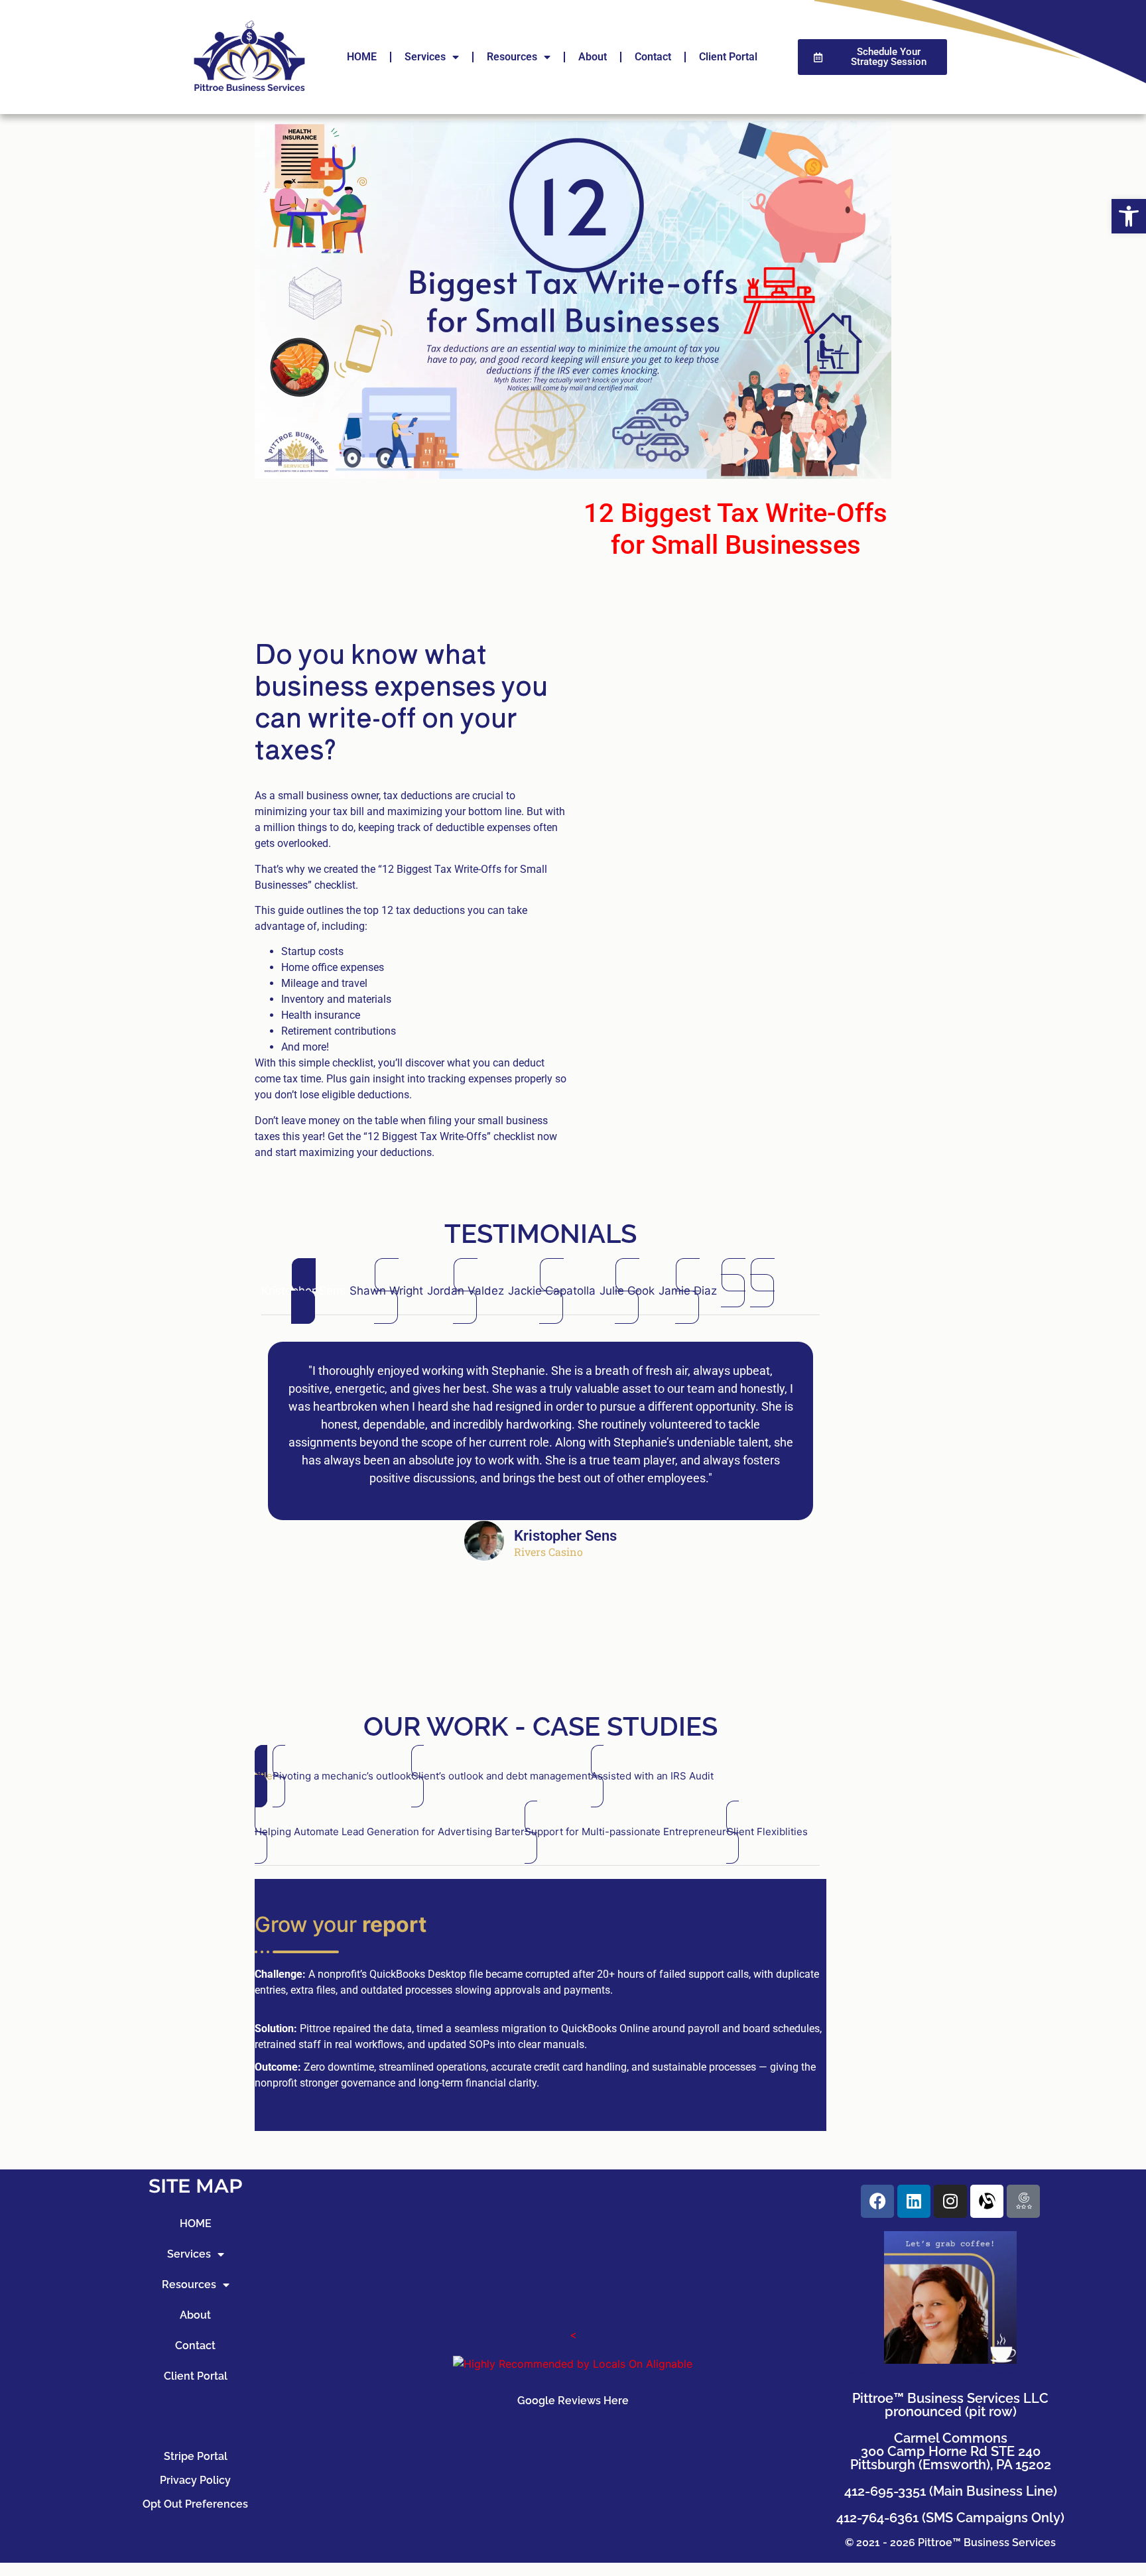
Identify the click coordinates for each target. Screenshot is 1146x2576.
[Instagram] (950, 2201)
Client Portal (728, 57)
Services (425, 57)
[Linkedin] (914, 2201)
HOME (362, 57)
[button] (1129, 216)
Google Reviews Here (573, 2401)
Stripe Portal (196, 2456)
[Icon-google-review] (1023, 2201)
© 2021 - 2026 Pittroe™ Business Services (950, 2543)
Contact (653, 57)
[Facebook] (877, 2201)
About (593, 57)
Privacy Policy (195, 2480)
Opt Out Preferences (195, 2504)
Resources (512, 57)
